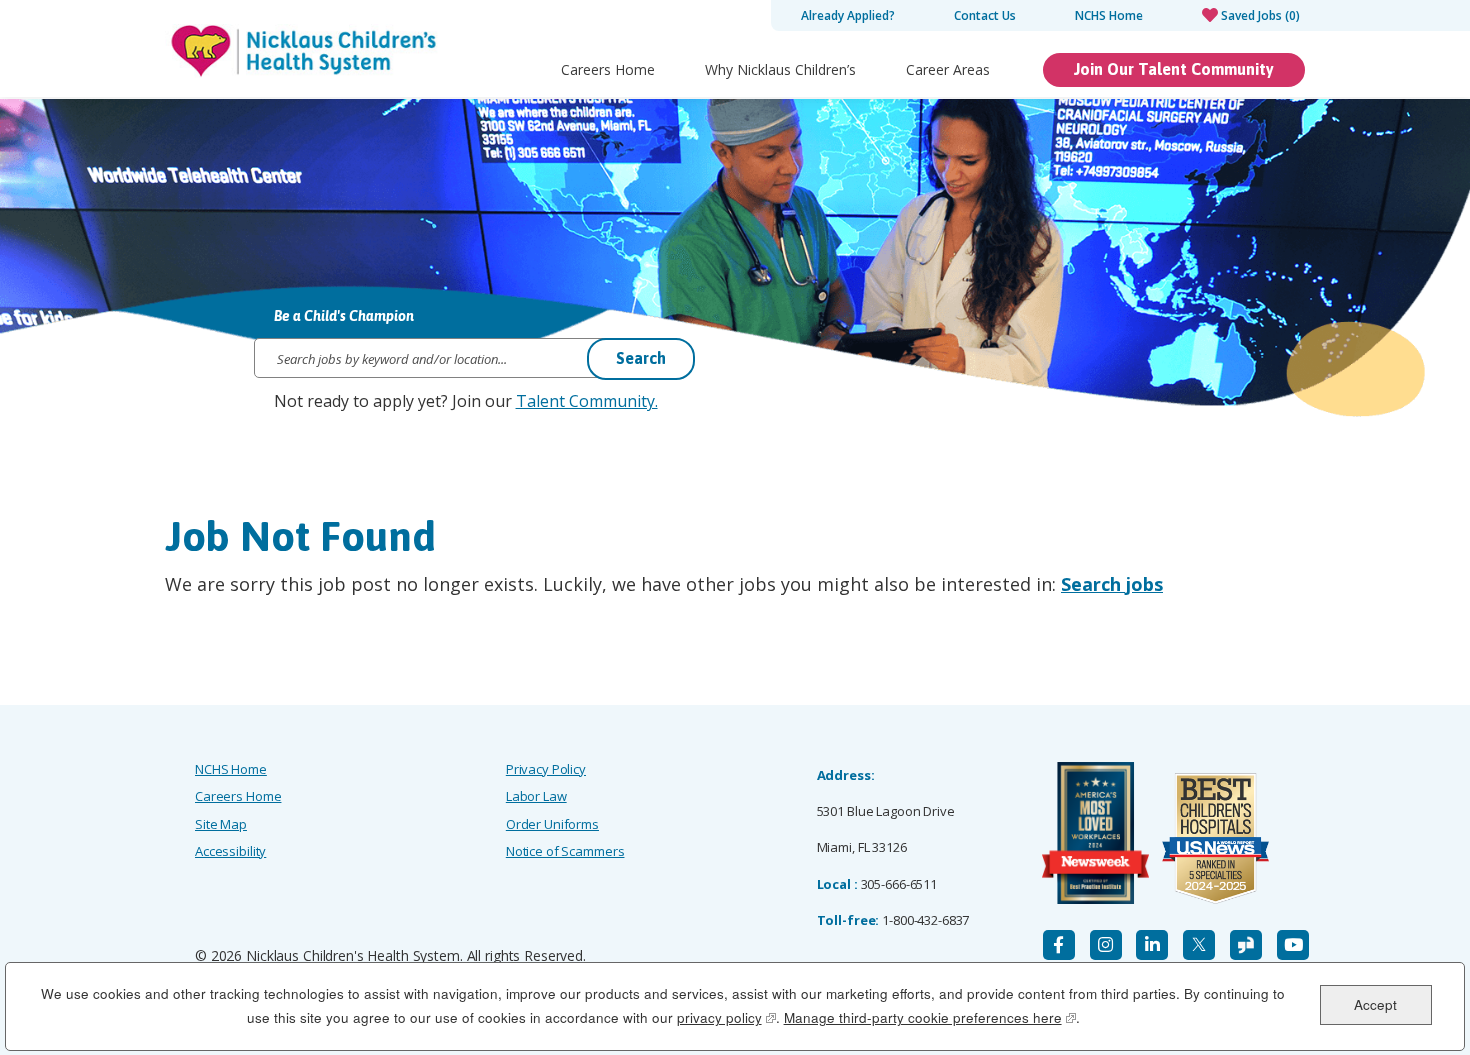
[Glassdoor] (1246, 945)
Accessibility (230, 851)
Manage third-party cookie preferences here (930, 1017)
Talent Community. (587, 401)
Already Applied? (848, 15)
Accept (1375, 1003)
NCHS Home (1109, 15)
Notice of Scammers (565, 851)
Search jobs (1112, 584)
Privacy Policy (546, 769)
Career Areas (948, 69)
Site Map (221, 824)
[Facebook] (1059, 945)
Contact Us (985, 15)
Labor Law (536, 796)
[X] (1199, 945)
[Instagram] (1106, 945)
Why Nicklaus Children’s (780, 69)
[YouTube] (1293, 945)
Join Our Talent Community (1174, 69)
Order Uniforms (552, 824)
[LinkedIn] (1152, 945)
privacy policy (726, 1017)
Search (641, 358)
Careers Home (608, 69)
